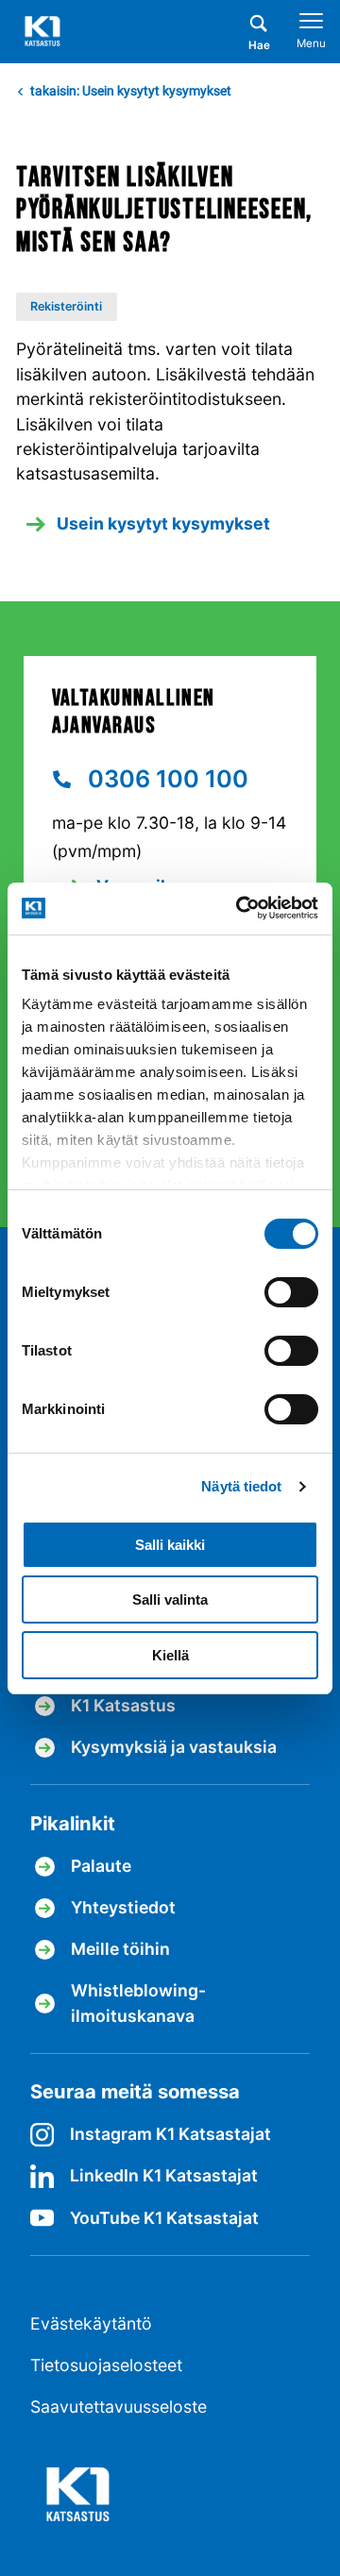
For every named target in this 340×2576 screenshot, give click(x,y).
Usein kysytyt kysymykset (163, 523)
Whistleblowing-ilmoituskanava (138, 2003)
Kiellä (170, 1655)
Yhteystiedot (123, 1907)
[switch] (291, 1292)
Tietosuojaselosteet (106, 2365)
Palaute (101, 1866)
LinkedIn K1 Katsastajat (164, 2175)
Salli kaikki (170, 1545)
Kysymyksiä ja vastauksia (174, 1747)
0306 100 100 (165, 779)
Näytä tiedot (241, 1486)
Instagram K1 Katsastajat (170, 2134)
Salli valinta (170, 1599)
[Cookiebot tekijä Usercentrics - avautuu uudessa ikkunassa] (241, 908)
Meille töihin (120, 1949)
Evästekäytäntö (91, 2323)
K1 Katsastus (123, 1705)
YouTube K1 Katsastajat (164, 2218)
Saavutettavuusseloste (119, 2407)
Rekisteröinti (66, 306)
